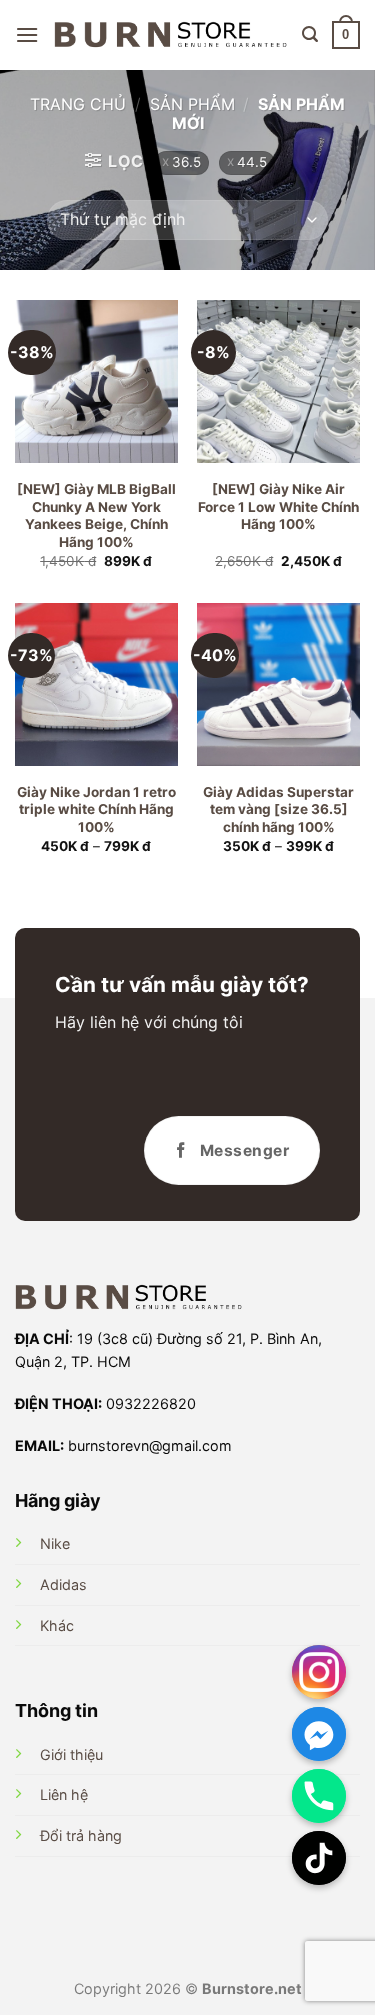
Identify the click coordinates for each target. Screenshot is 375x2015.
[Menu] (27, 34)
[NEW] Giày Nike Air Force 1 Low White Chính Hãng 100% (278, 506)
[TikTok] (319, 1858)
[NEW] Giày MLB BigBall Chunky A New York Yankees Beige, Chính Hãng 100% (96, 515)
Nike (55, 1543)
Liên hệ (64, 1794)
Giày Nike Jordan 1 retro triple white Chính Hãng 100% (96, 809)
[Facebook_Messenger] (319, 1734)
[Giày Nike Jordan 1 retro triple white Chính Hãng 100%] (96, 684)
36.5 (186, 162)
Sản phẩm (192, 104)
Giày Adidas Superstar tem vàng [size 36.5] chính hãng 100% (278, 809)
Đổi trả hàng (81, 1835)
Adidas (63, 1584)
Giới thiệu (71, 1754)
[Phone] (319, 1796)
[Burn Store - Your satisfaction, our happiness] (170, 35)
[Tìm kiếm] (310, 34)
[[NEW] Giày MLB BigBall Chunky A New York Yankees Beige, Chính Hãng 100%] (96, 381)
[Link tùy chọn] (319, 1672)
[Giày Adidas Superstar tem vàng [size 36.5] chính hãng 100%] (278, 684)
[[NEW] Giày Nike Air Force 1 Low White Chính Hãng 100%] (278, 381)
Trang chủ (78, 104)
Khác (57, 1625)
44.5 (252, 162)
